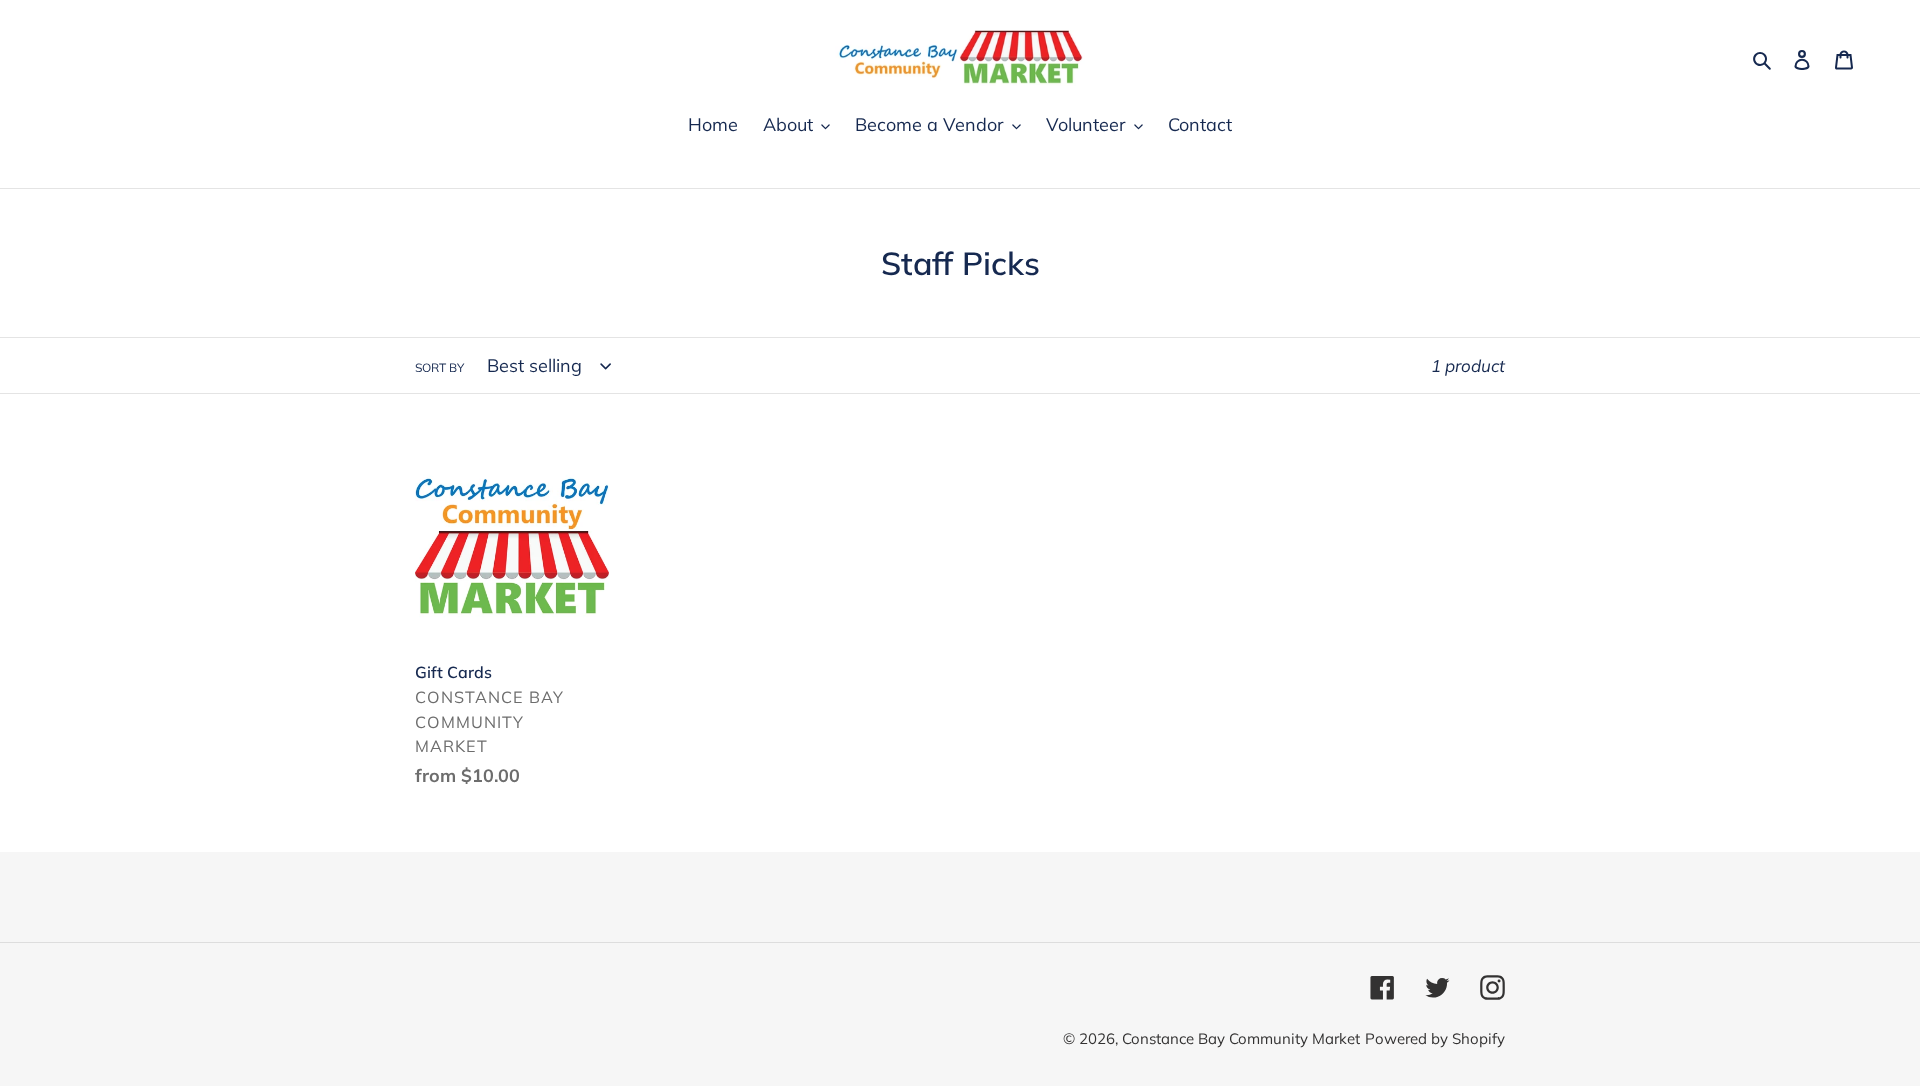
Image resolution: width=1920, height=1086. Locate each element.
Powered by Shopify (1435, 1038)
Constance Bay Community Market (1241, 1038)
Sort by (439, 367)
